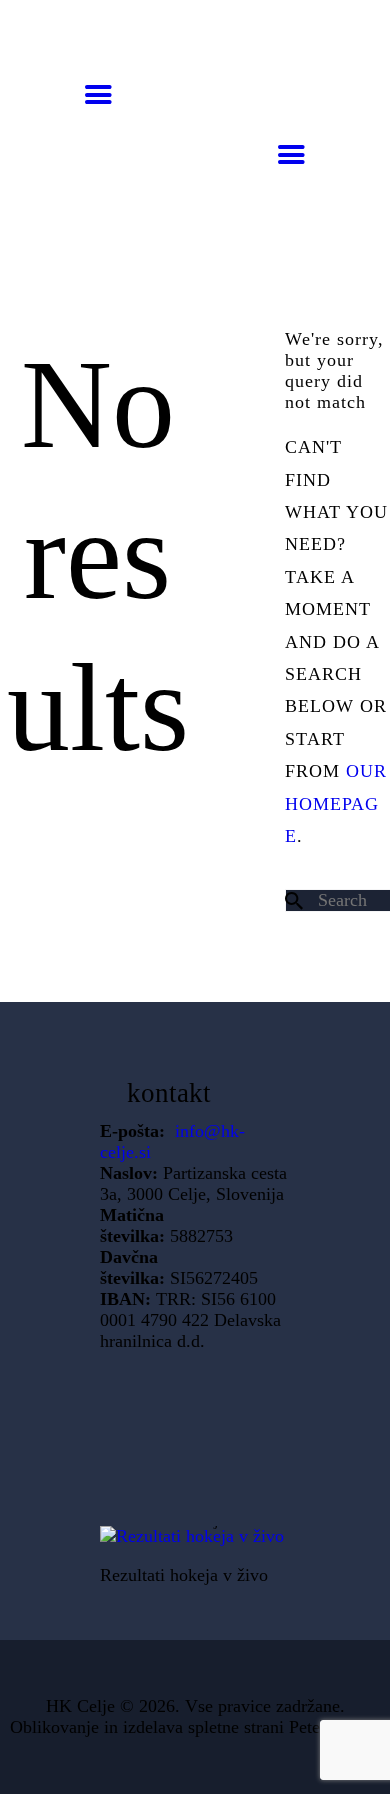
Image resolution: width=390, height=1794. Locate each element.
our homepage (336, 803)
